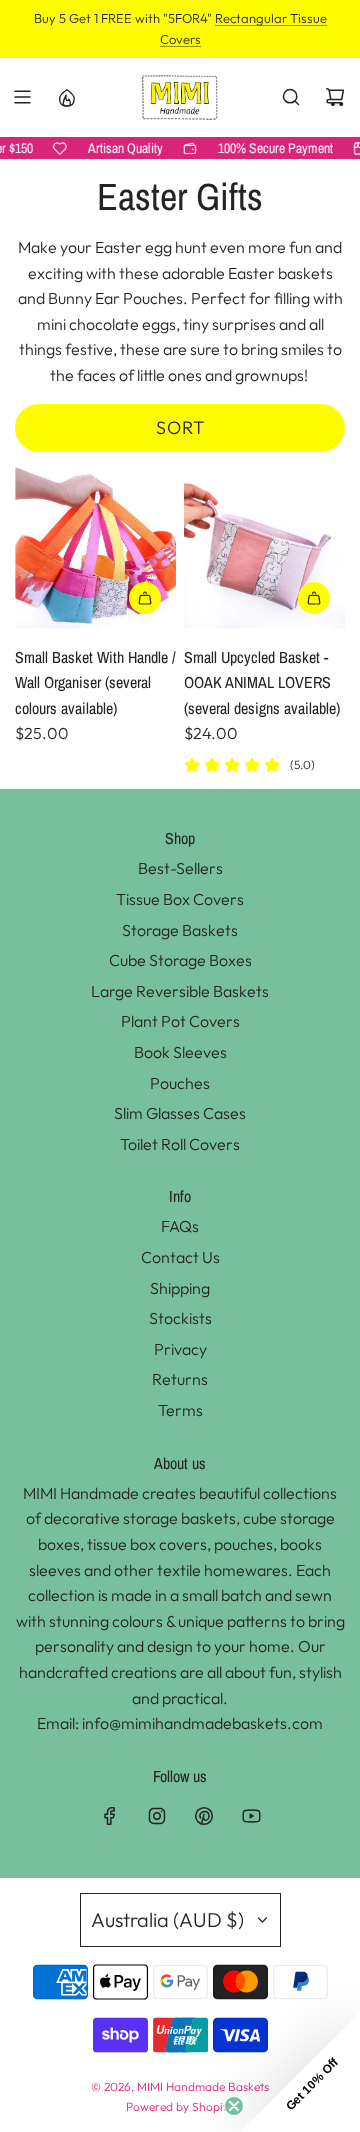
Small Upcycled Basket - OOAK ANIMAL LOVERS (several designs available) (262, 682)
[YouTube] (251, 1816)
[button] (300, 2072)
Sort (180, 427)
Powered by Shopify (180, 2106)
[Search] (291, 97)
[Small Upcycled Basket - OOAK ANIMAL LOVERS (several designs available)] (264, 547)
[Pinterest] (204, 1816)
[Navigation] (22, 97)
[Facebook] (110, 1816)
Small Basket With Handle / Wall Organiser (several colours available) (95, 682)
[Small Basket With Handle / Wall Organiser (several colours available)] (95, 547)
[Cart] (335, 97)
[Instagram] (157, 1816)
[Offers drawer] (66, 97)
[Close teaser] (234, 2106)
